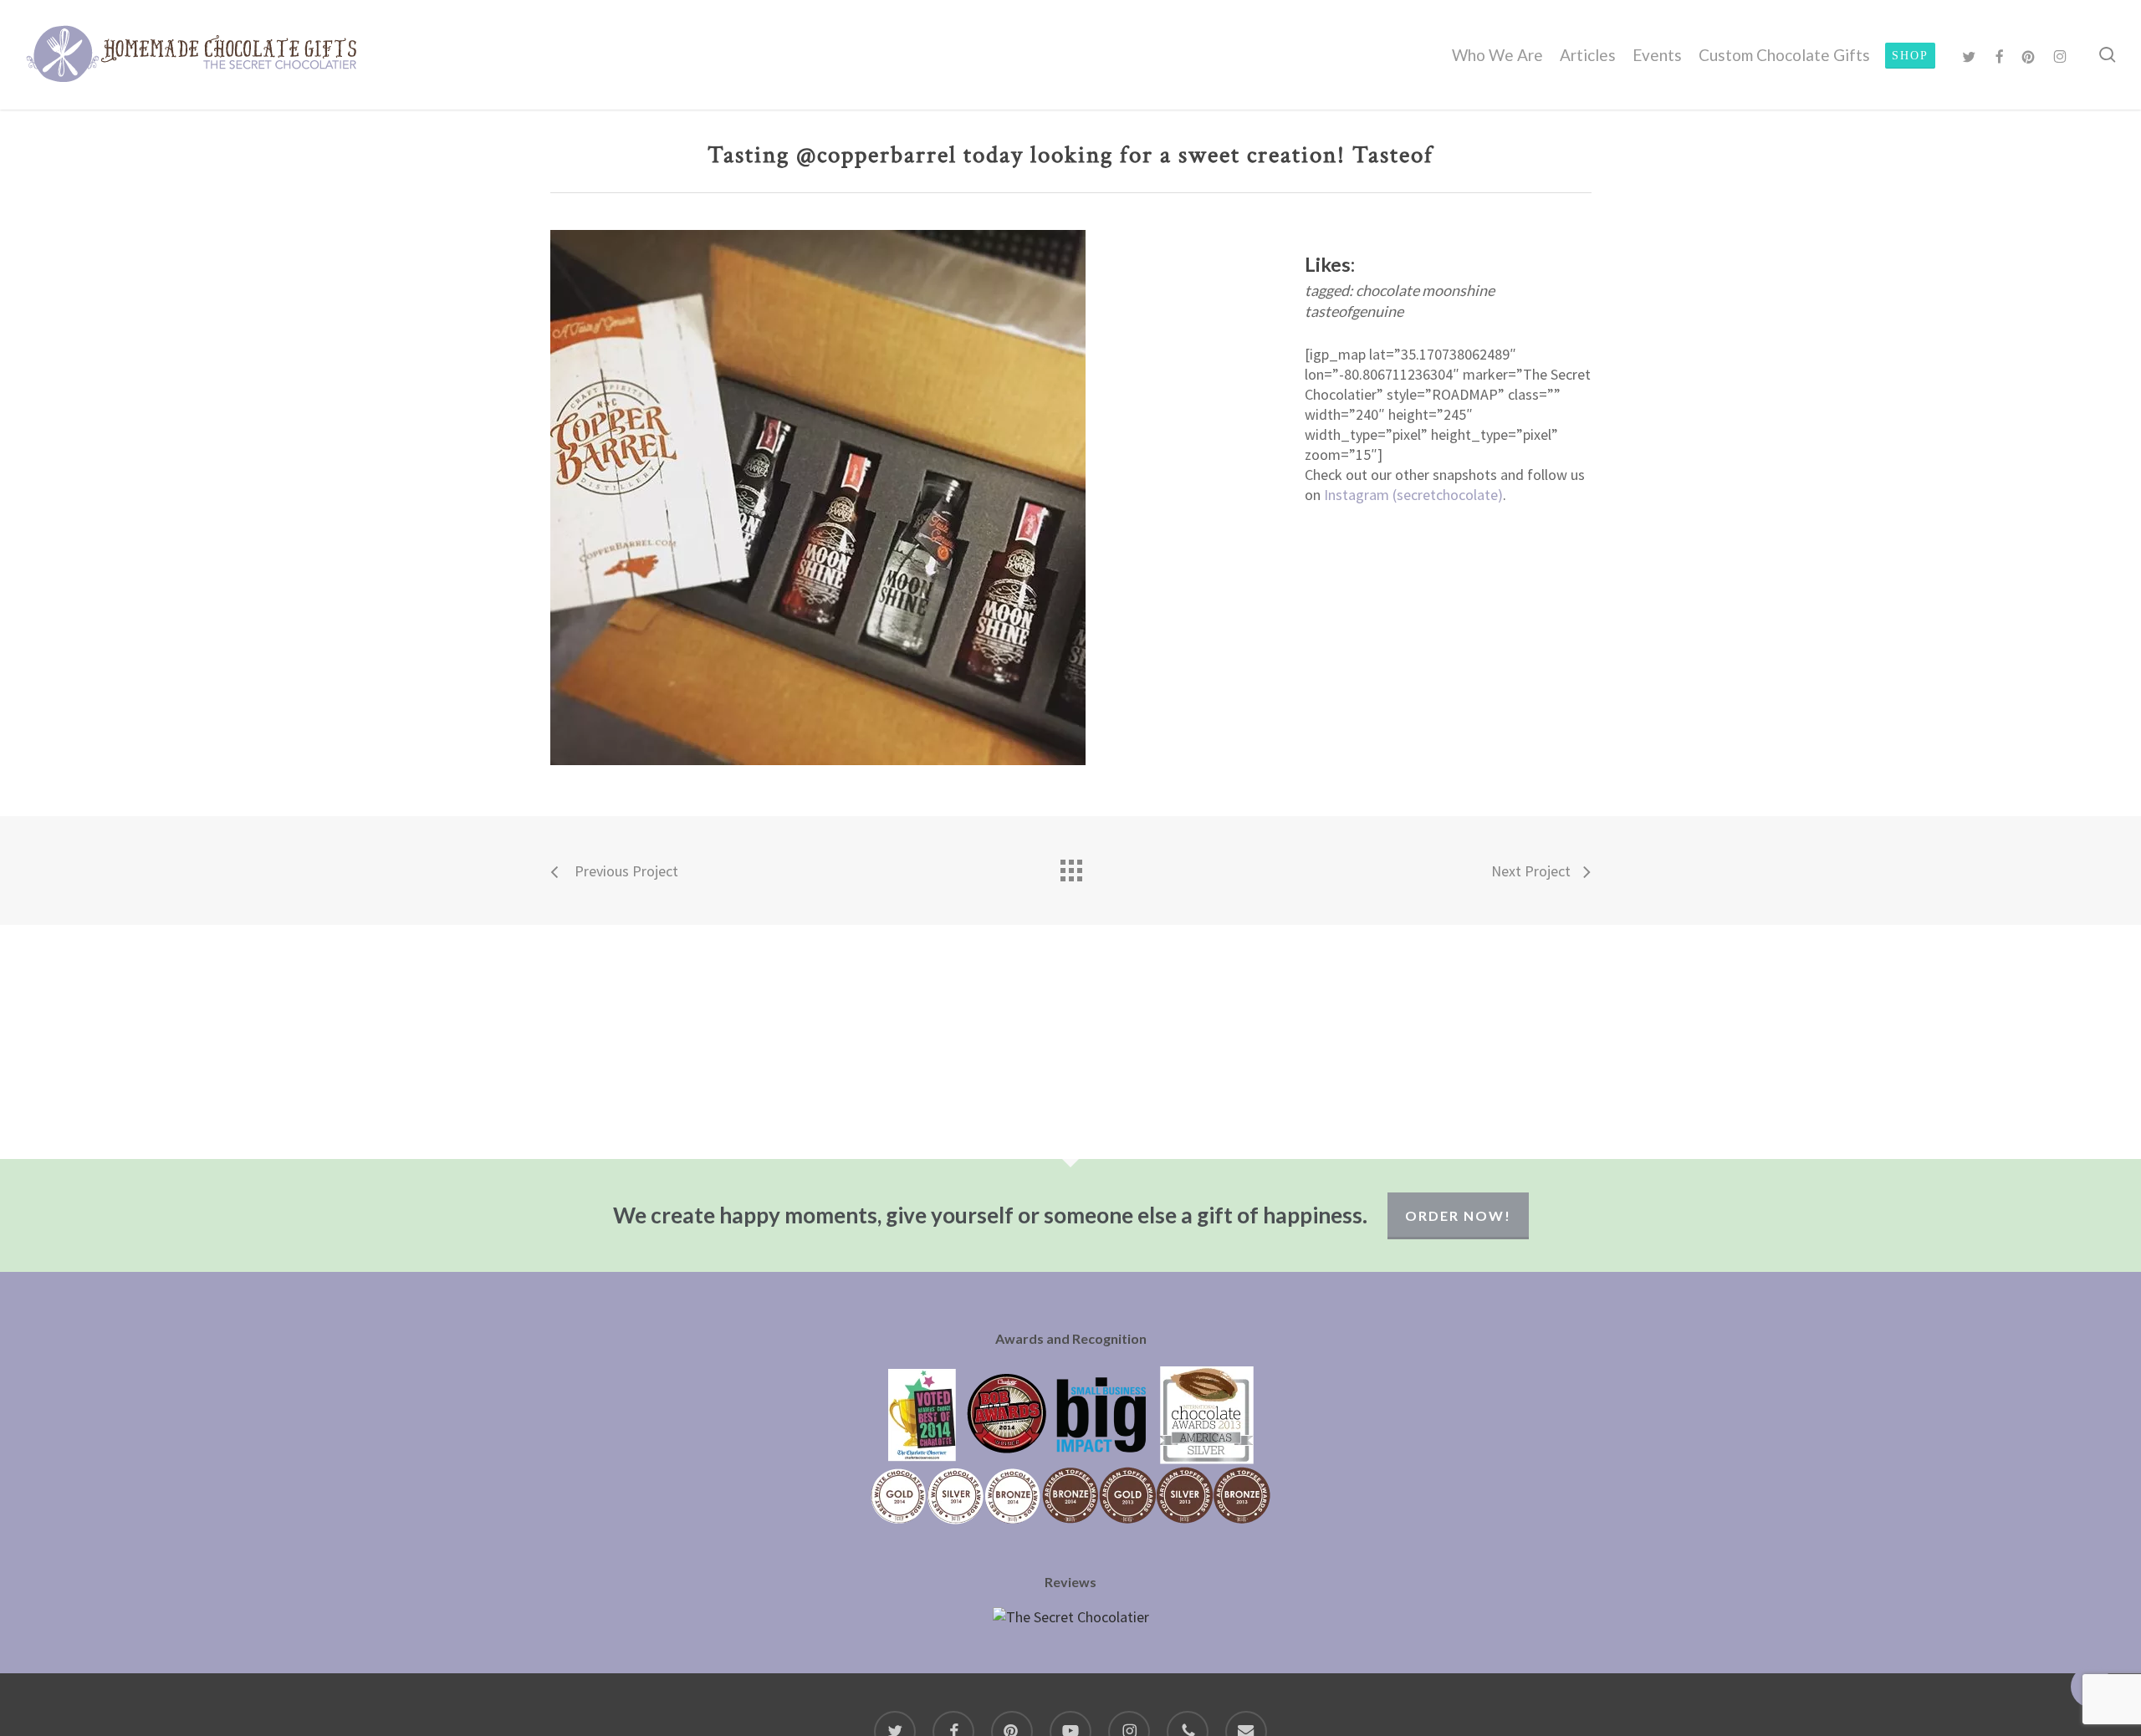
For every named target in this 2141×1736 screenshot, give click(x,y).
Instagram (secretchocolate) (1413, 495)
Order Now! (1458, 1215)
